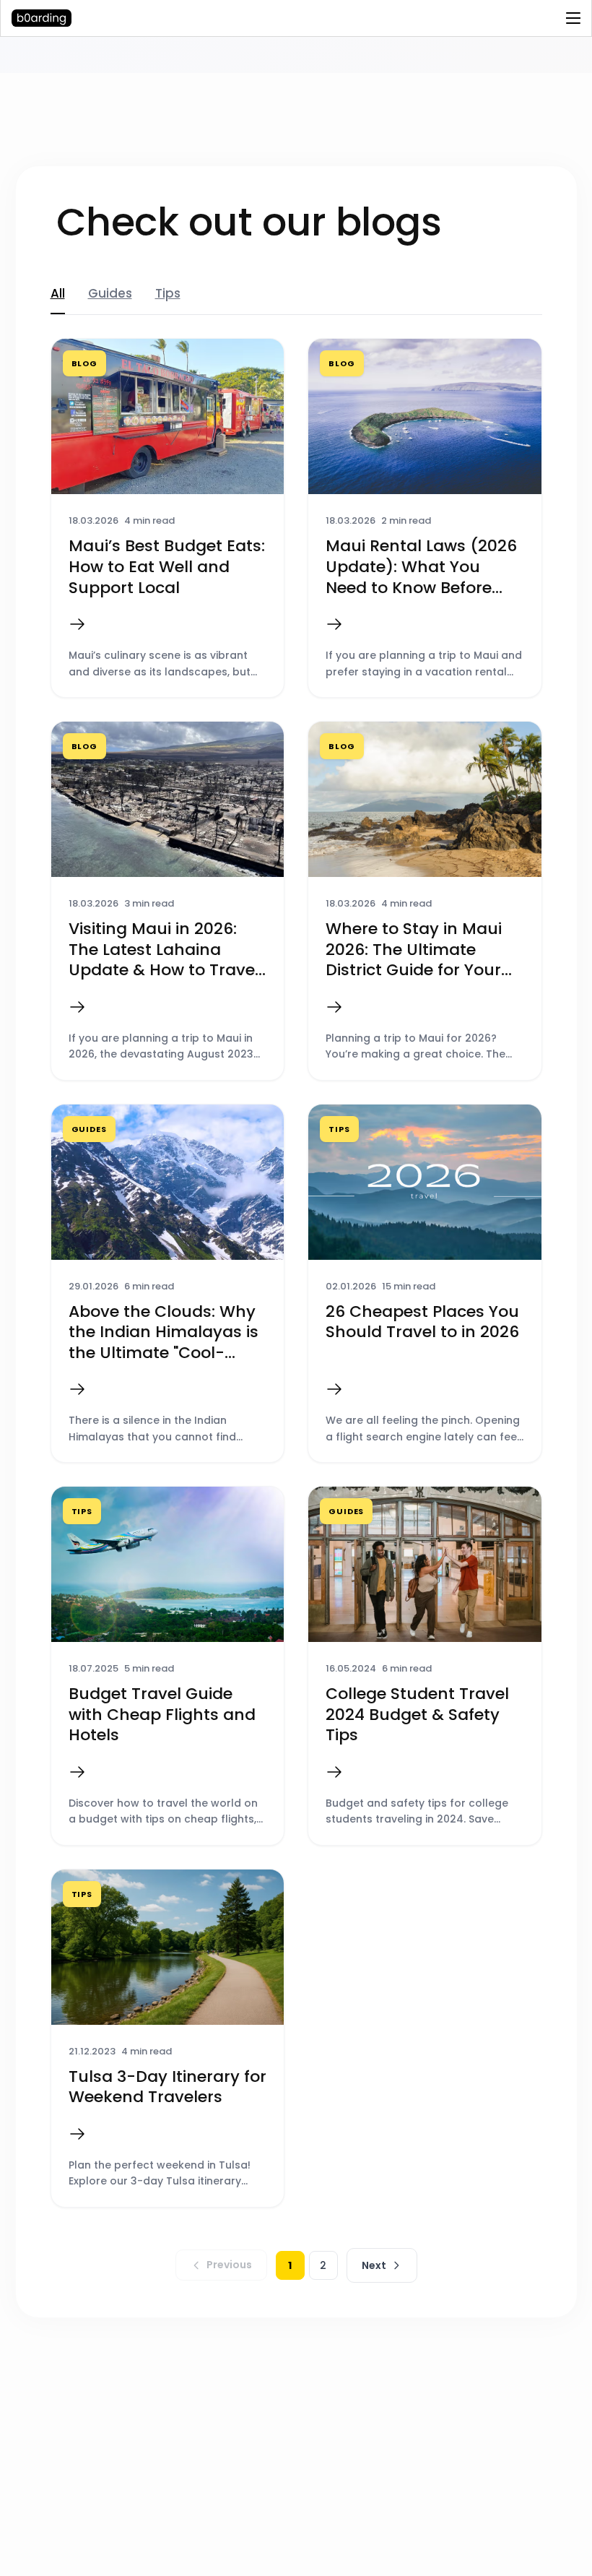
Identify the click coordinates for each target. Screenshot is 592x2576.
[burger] (573, 18)
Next (374, 2265)
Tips (168, 293)
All (58, 293)
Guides (110, 293)
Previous (229, 2265)
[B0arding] (101, 18)
